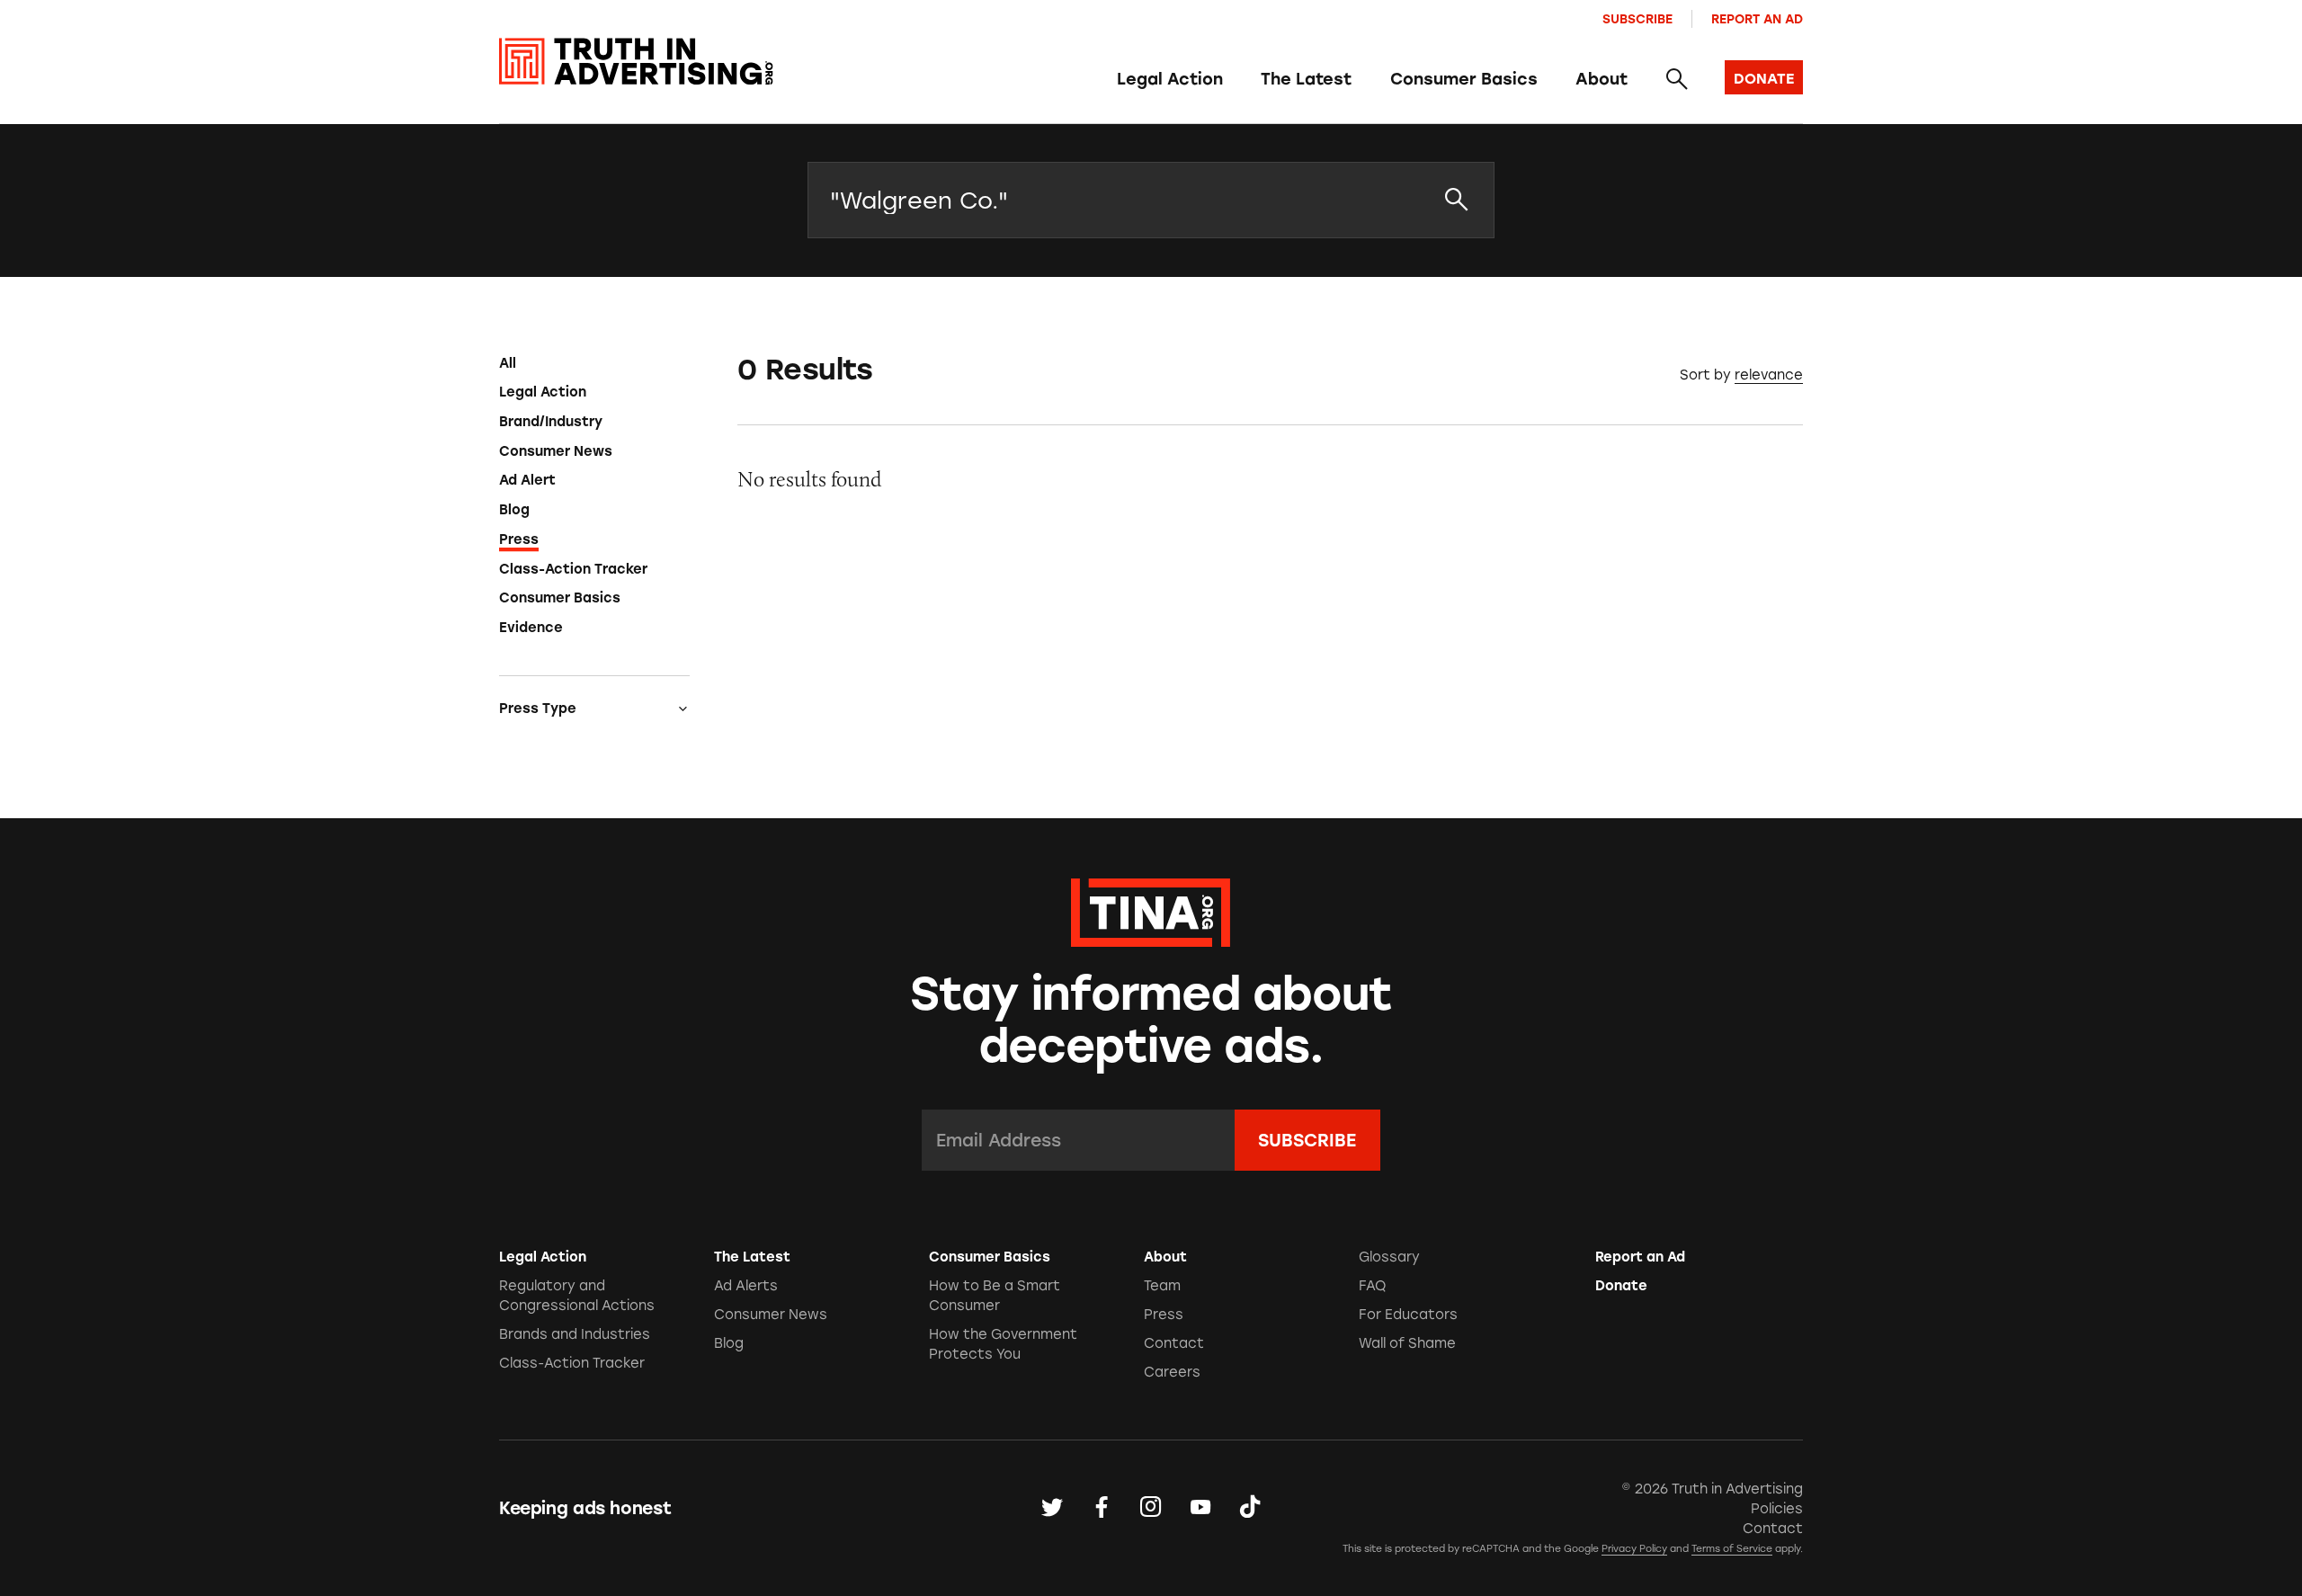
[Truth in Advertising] (636, 62)
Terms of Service (1732, 1549)
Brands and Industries (575, 1334)
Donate (1621, 1286)
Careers (1172, 1372)
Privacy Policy (1634, 1549)
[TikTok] (1250, 1508)
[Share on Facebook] (1102, 1508)
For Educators (1408, 1315)
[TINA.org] (1151, 910)
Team (1162, 1286)
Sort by (1705, 375)
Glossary (1389, 1257)
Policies (1777, 1509)
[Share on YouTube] (1200, 1508)
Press (519, 539)
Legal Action (1170, 79)
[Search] (1676, 80)
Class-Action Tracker (573, 569)
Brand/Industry (551, 422)
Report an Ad (1757, 19)
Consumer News (556, 451)
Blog (514, 510)
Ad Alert (527, 480)
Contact (1174, 1343)
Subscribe (1637, 19)
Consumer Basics (1464, 79)
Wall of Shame (1407, 1343)
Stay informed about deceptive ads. (1151, 1020)
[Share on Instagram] (1151, 1508)
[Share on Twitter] (1052, 1508)
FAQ (1372, 1286)
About (1602, 79)
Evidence (531, 628)
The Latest (1306, 79)
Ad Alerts (746, 1286)
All (508, 363)
